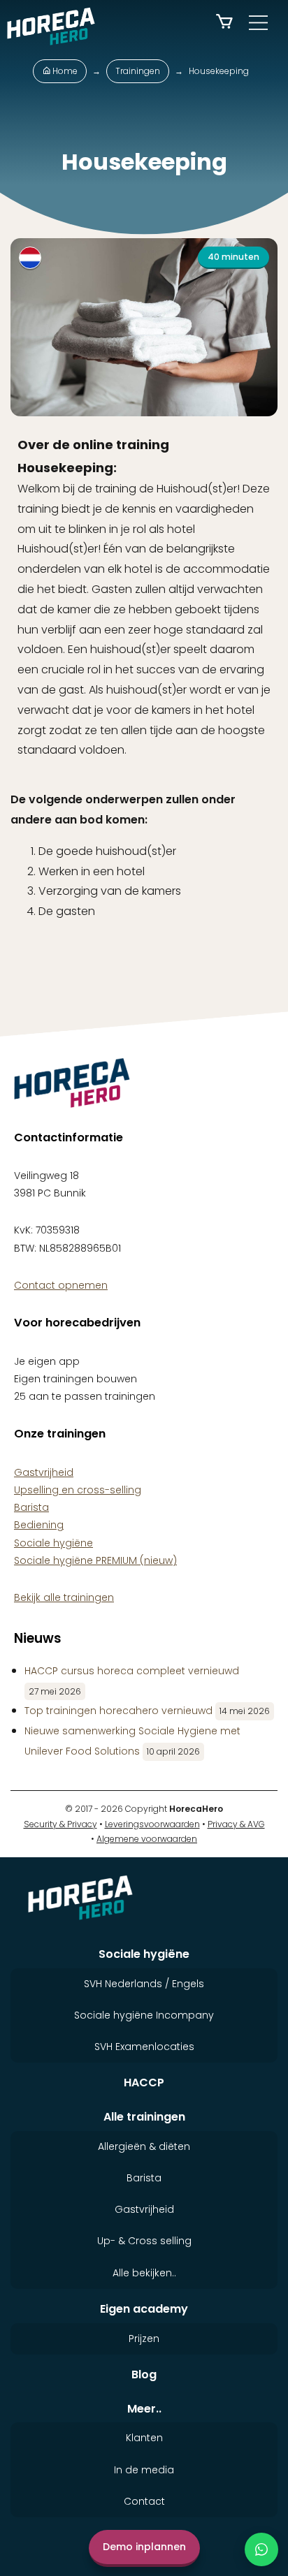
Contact (144, 2501)
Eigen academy (144, 2309)
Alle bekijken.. (144, 2273)
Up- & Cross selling (144, 2241)
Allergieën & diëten (144, 2146)
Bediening (39, 1525)
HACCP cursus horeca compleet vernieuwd (132, 1671)
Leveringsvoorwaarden (152, 1823)
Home (64, 71)
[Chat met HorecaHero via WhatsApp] (261, 2549)
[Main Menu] (258, 23)
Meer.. (144, 2409)
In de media (144, 2470)
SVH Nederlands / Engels (144, 1984)
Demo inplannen (144, 2547)
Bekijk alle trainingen (154, 975)
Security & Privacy (60, 1823)
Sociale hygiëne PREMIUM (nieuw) (95, 1560)
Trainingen (138, 71)
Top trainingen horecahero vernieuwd (118, 1711)
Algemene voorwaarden (147, 1839)
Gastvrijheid (44, 1472)
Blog (144, 2374)
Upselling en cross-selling (78, 1490)
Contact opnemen (61, 1285)
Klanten (144, 2438)
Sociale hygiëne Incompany (144, 2015)
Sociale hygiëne (53, 1543)
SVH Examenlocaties (144, 2047)
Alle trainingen (144, 2117)
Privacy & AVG (236, 1823)
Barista (31, 1507)
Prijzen (144, 2339)
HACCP (144, 2083)
